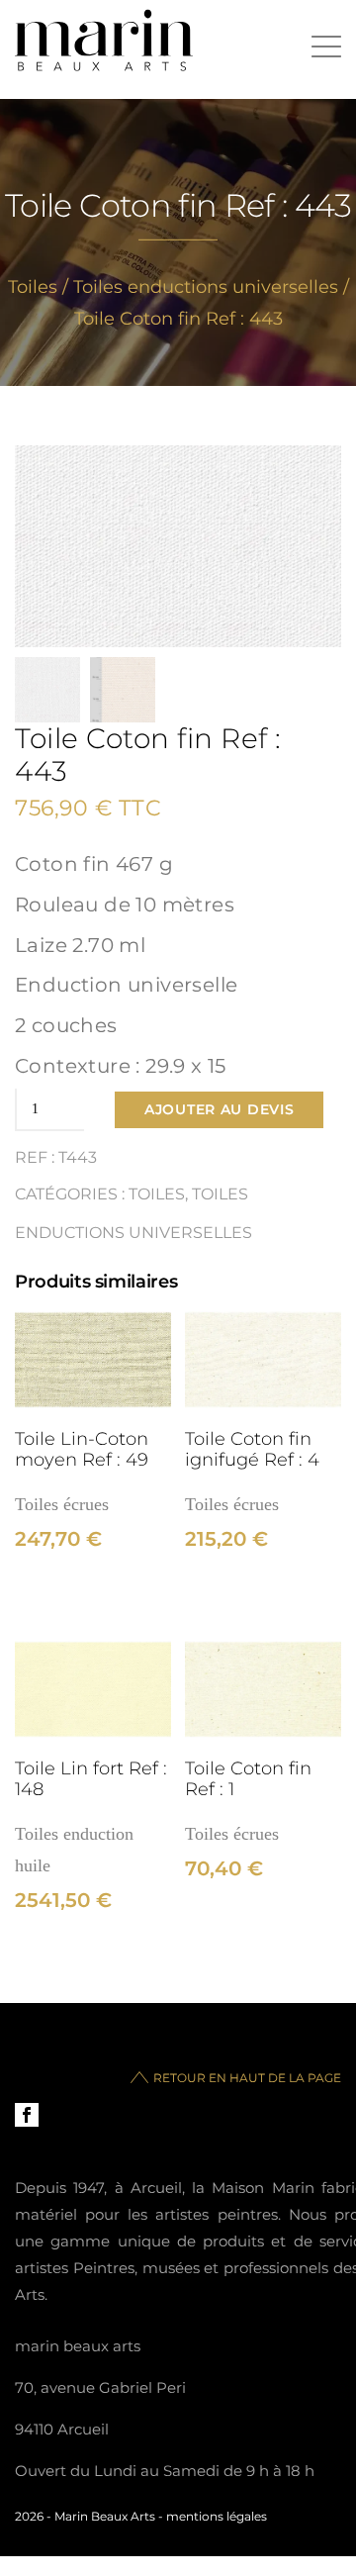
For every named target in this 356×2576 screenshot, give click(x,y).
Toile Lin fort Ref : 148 (91, 1778)
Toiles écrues (62, 1504)
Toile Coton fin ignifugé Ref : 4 (252, 1449)
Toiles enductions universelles (206, 287)
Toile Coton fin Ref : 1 (248, 1778)
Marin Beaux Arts (105, 2516)
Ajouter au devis (219, 1109)
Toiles (33, 287)
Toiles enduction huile (74, 1850)
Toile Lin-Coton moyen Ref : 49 (82, 1449)
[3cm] (93, 1360)
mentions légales (217, 2516)
